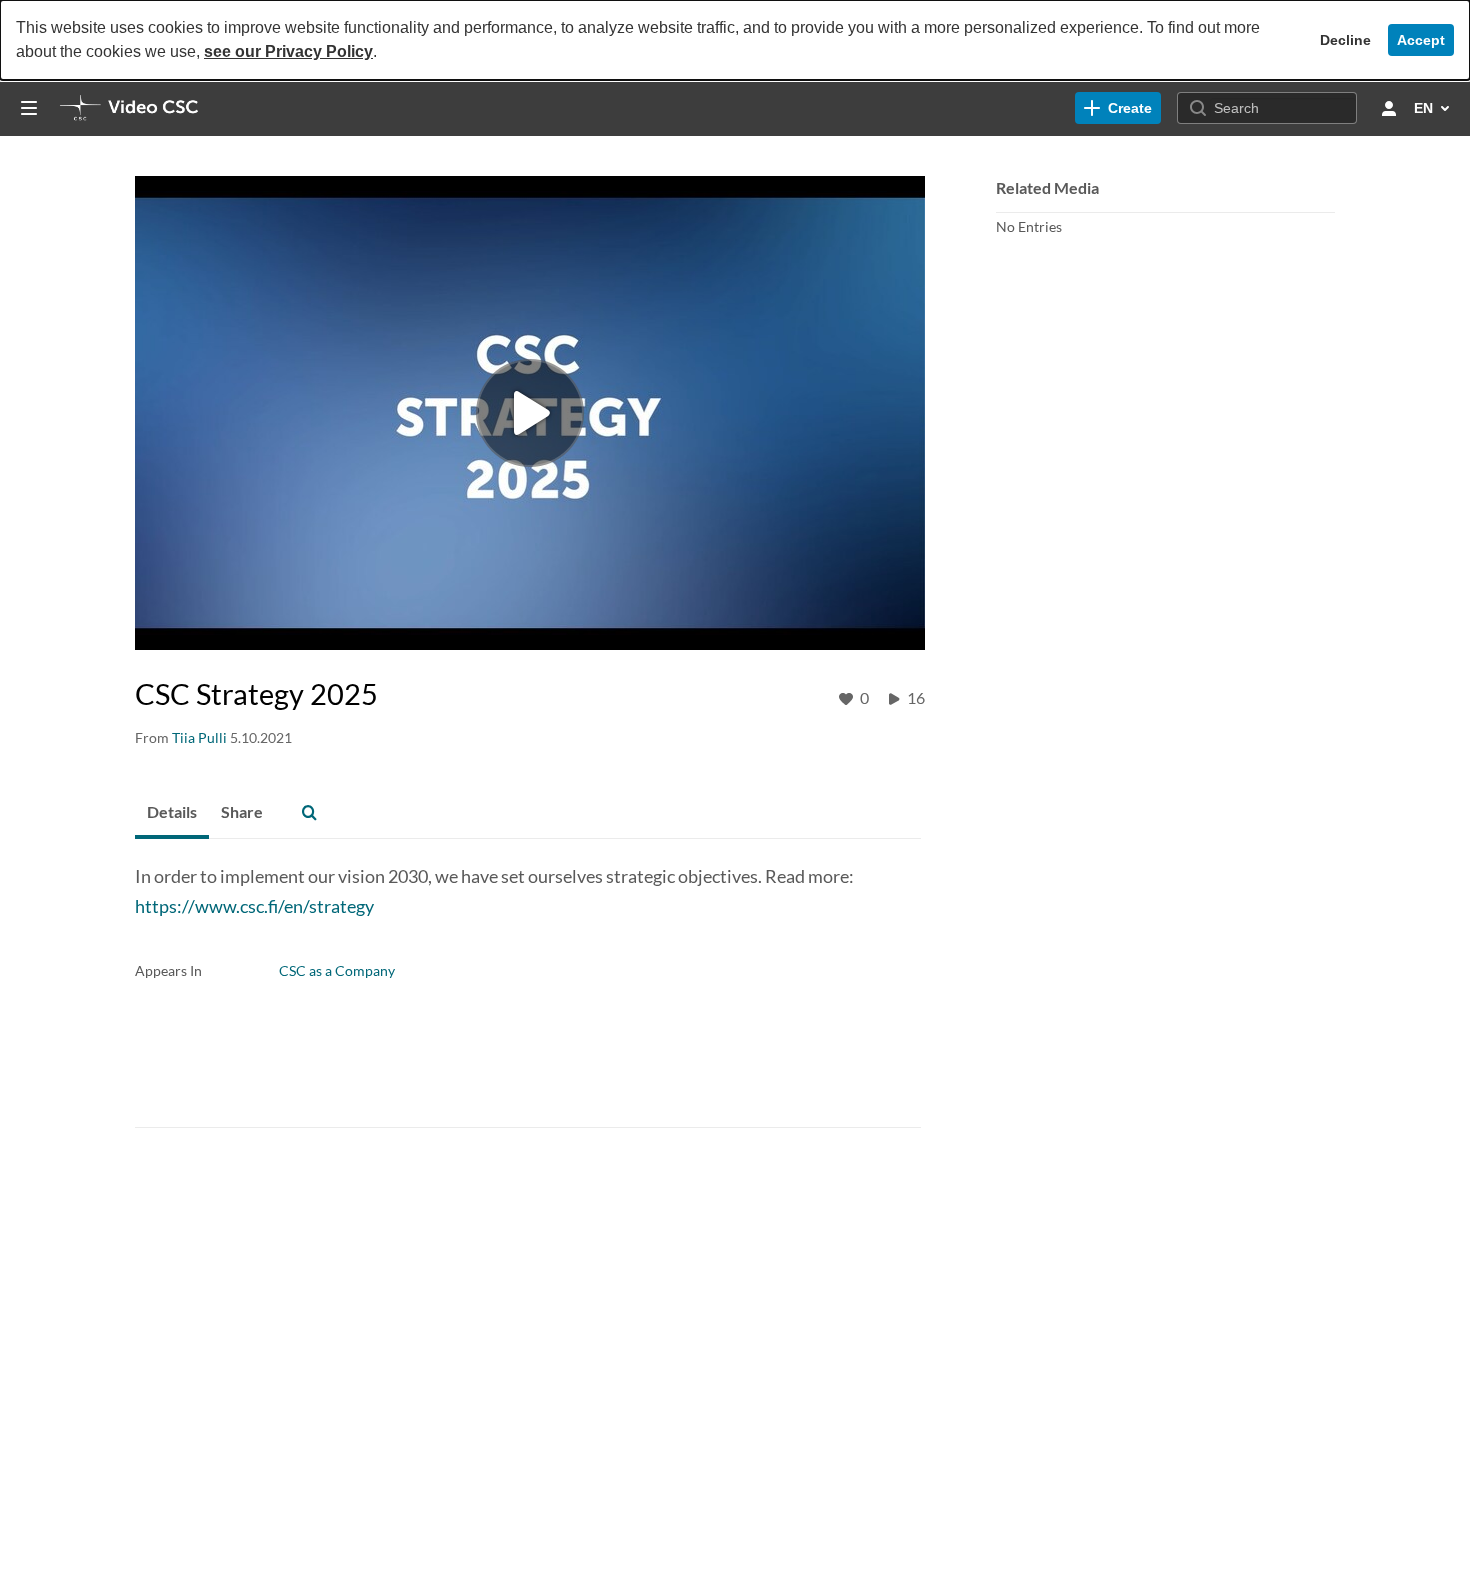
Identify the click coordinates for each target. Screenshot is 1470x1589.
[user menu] (1389, 108)
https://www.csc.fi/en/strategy (254, 906)
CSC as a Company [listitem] (337, 970)
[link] (1118, 108)
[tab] (172, 813)
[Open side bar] (29, 108)
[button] (309, 813)
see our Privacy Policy (288, 51)
